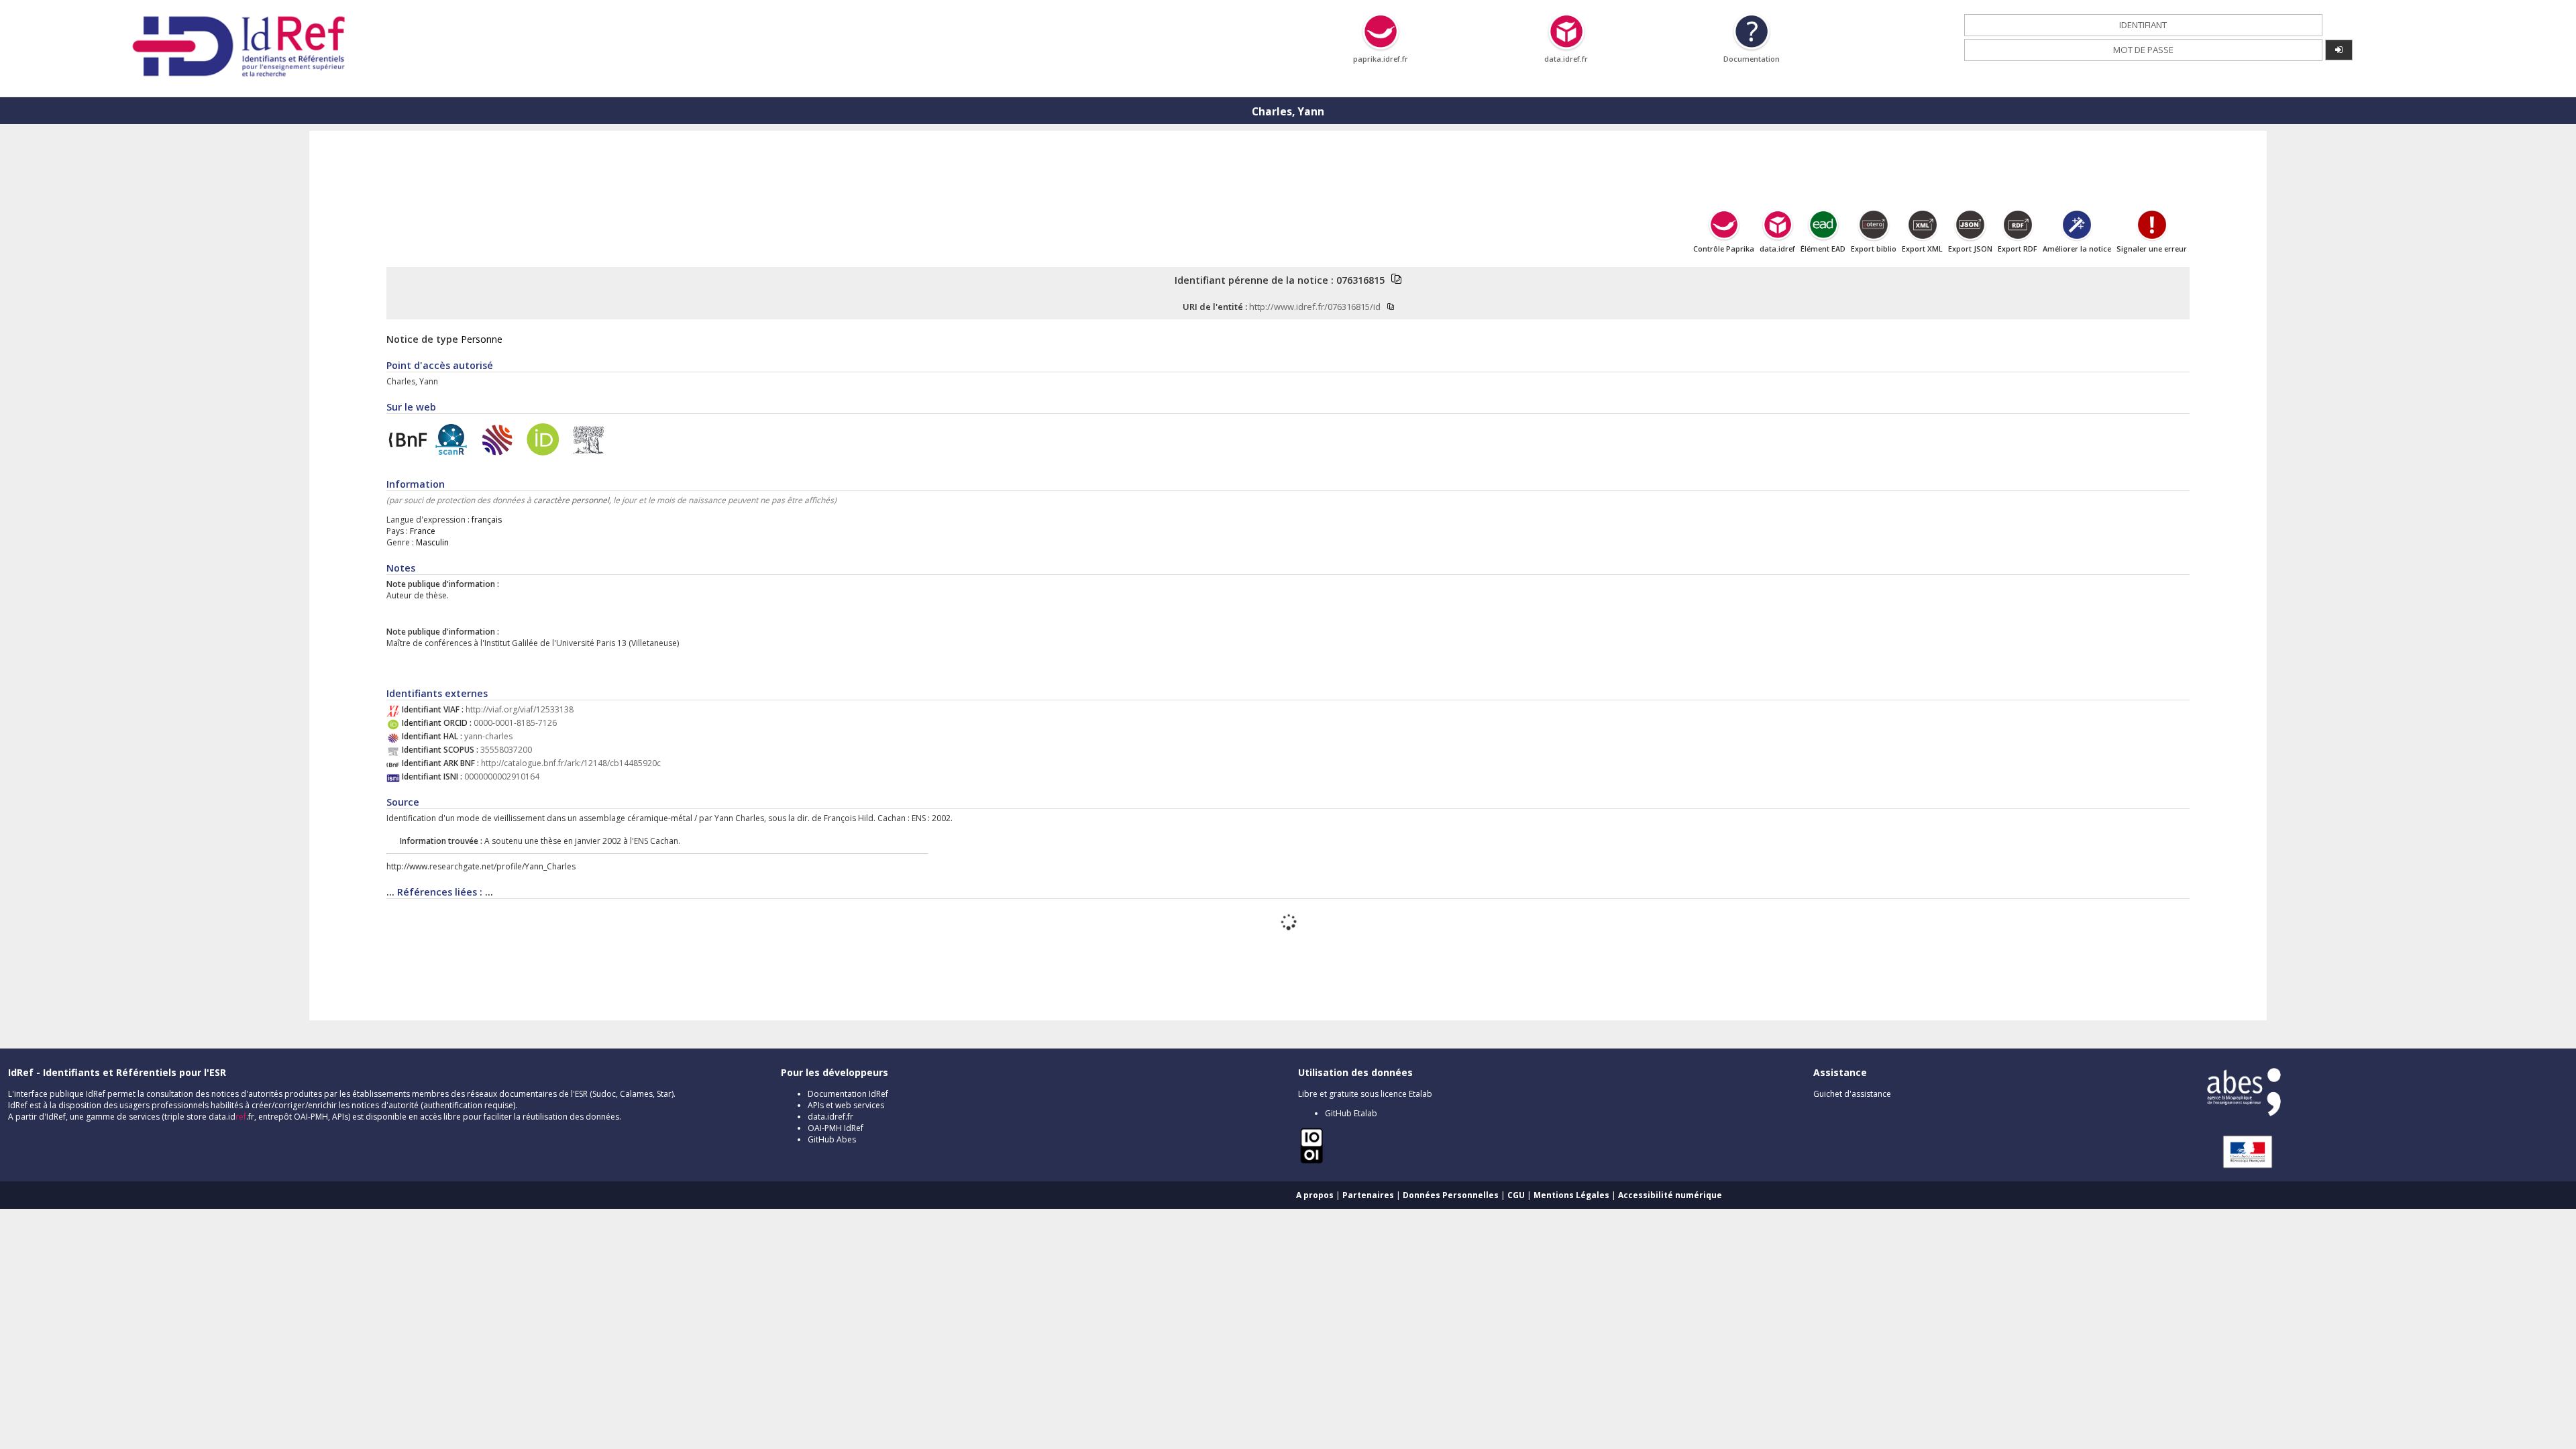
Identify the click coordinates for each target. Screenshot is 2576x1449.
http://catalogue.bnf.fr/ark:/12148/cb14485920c (571, 763)
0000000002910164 (502, 776)
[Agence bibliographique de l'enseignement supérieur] (2244, 1113)
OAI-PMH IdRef (836, 1128)
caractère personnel (571, 500)
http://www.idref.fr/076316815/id (1315, 307)
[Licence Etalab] (1311, 1162)
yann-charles (488, 736)
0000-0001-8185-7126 (515, 723)
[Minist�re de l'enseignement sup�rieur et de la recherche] (2241, 1168)
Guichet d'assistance (1852, 1094)
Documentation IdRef (848, 1094)
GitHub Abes (832, 1139)
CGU (1516, 1195)
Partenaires (1368, 1195)
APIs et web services (846, 1105)
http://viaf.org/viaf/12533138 (520, 709)
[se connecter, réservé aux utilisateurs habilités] (2339, 50)
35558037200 (506, 750)
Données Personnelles (1451, 1195)
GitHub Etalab (1351, 1113)
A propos (1315, 1195)
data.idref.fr (830, 1117)
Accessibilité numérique (1670, 1195)
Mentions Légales (1571, 1195)
